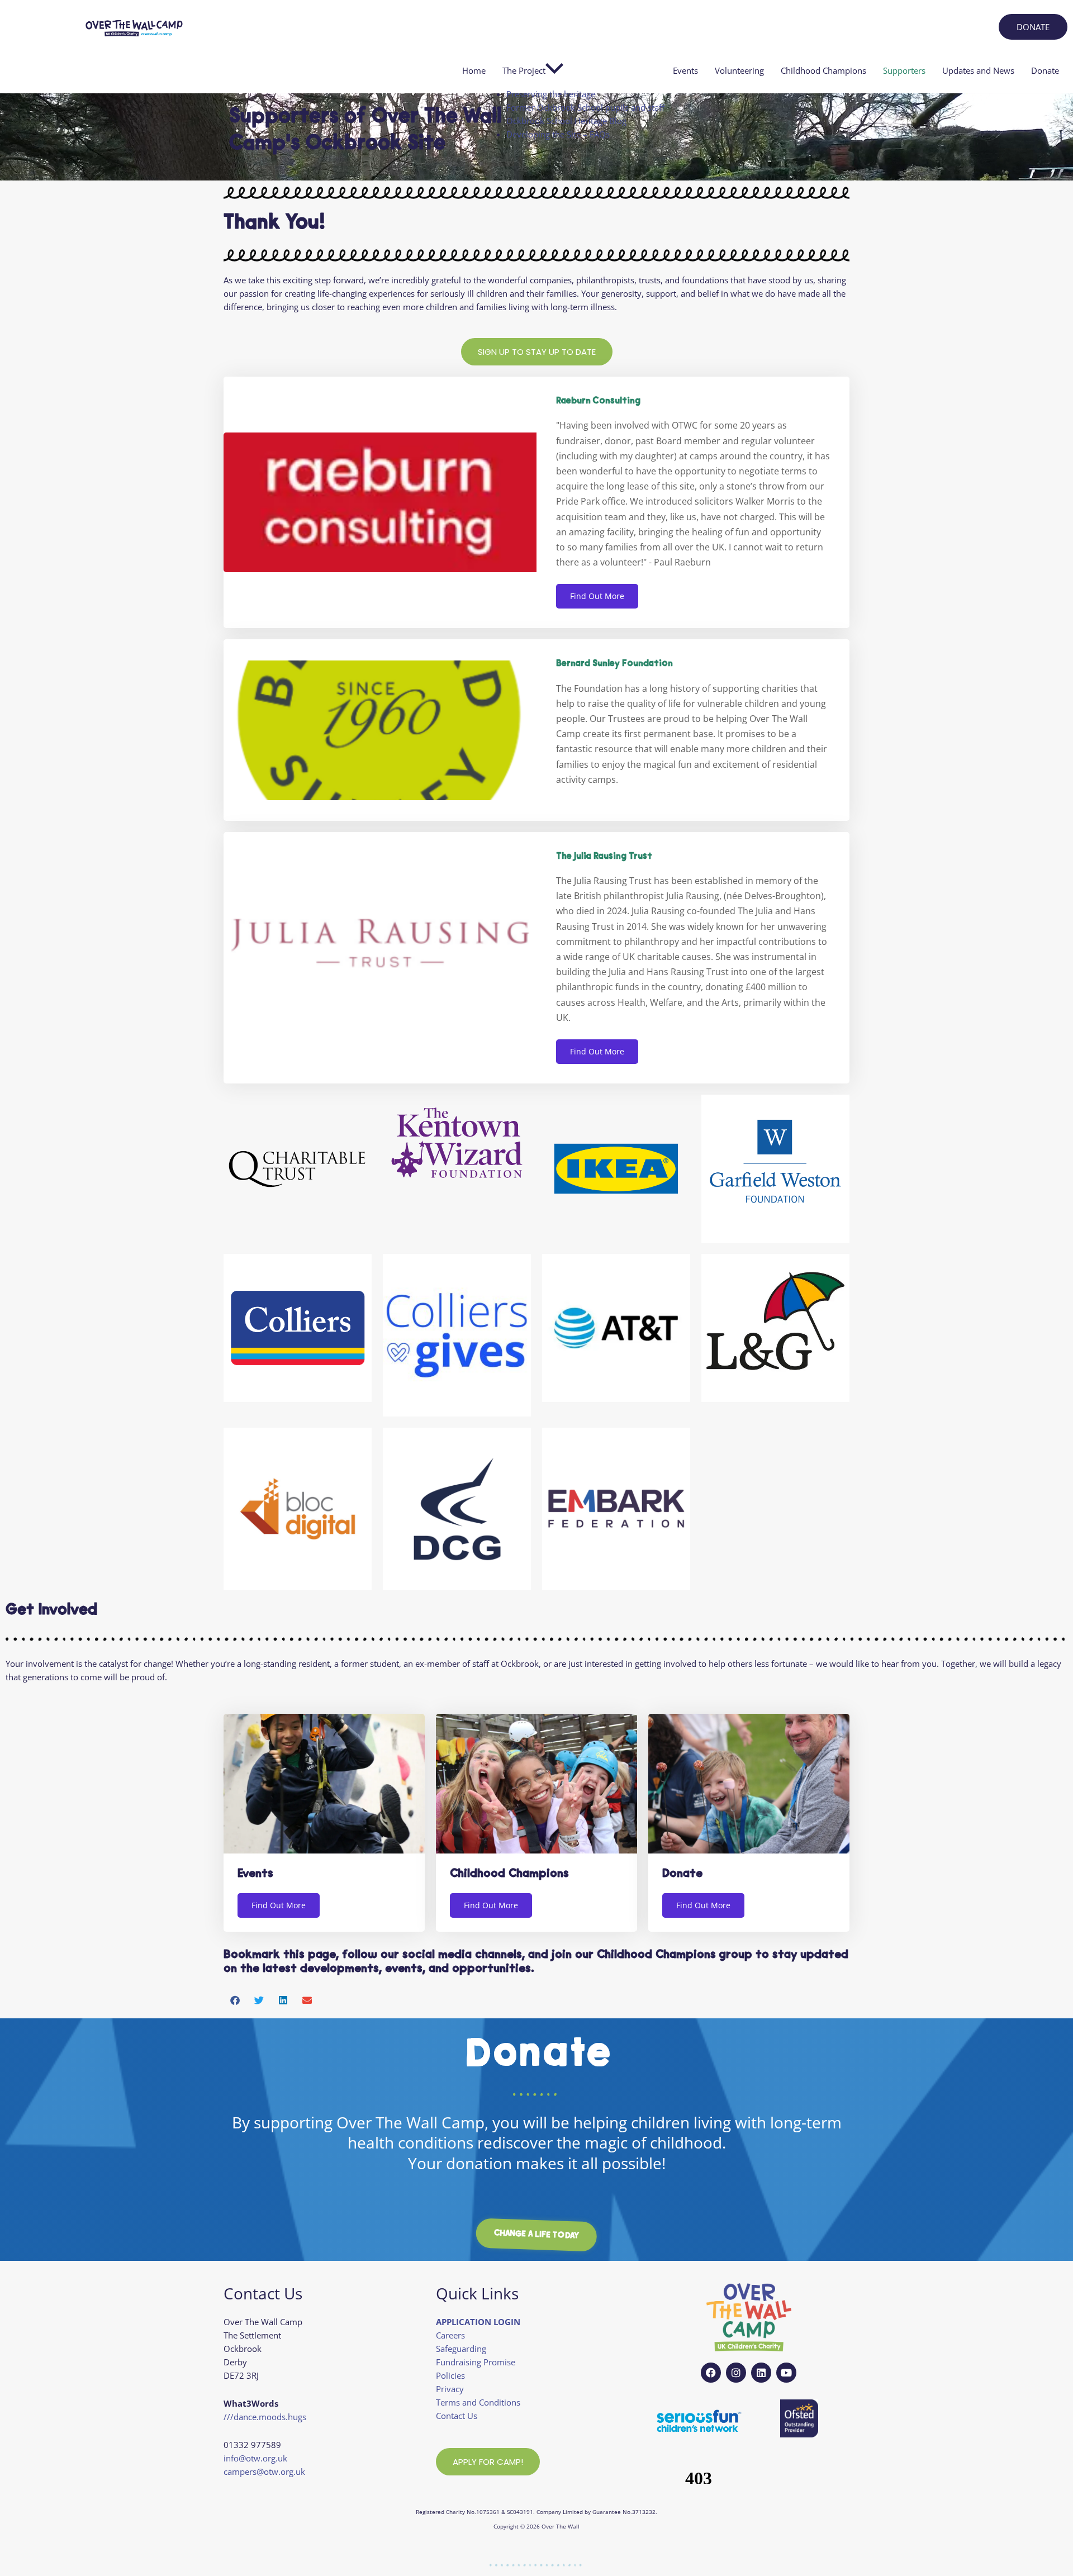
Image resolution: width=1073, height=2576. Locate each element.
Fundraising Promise (476, 2362)
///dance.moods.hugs (265, 2417)
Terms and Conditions (478, 2402)
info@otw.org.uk (255, 2458)
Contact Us (457, 2416)
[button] (236, 2000)
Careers (450, 2335)
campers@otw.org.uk (264, 2472)
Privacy (450, 2389)
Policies (450, 2375)
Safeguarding (461, 2349)
